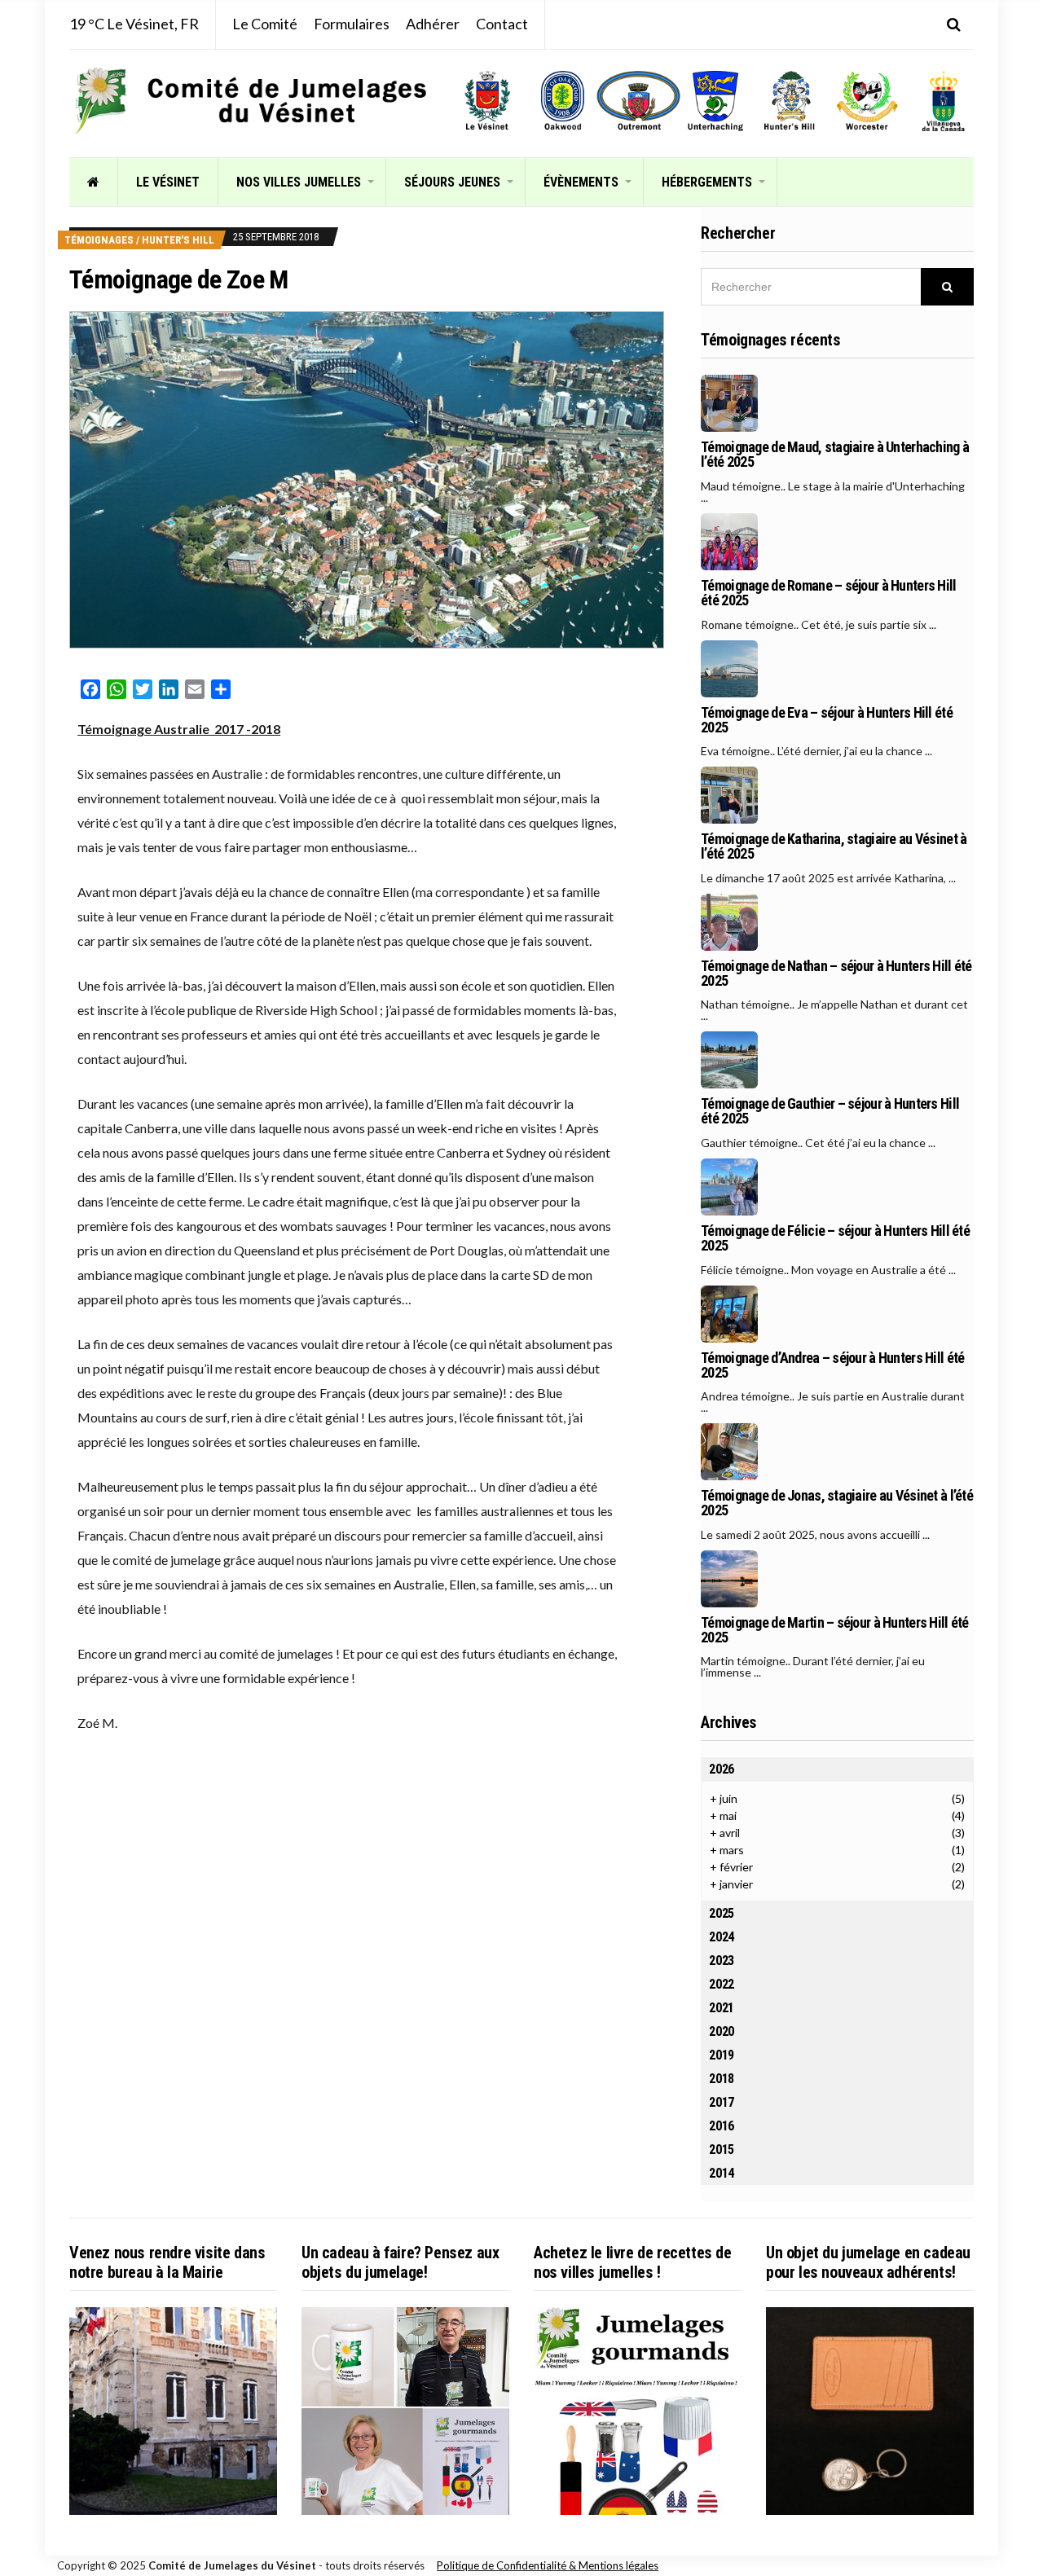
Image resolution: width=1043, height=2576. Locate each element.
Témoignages (99, 240)
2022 (722, 1984)
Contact (502, 24)
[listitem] (487, 101)
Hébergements (707, 182)
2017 (722, 2102)
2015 (722, 2150)
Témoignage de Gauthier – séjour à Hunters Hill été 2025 (830, 1111)
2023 (722, 1961)
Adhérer (433, 24)
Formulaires (352, 24)
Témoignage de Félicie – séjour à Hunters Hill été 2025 (835, 1238)
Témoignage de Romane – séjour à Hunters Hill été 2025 (828, 593)
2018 (722, 2079)
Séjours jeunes (452, 182)
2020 (722, 2031)
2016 (722, 2126)
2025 (722, 1913)
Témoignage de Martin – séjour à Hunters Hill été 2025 (834, 1630)
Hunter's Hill (178, 240)
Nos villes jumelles (299, 182)
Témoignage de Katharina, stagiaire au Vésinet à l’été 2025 (834, 846)
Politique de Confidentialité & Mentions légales (548, 2565)
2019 (722, 2055)
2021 (722, 2008)
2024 (722, 1937)
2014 (722, 2173)
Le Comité (265, 24)
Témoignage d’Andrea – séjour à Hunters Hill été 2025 (832, 1365)
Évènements (581, 182)
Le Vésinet (168, 182)
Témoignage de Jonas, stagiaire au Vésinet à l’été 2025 (837, 1503)
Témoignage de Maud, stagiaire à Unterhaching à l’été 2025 (835, 455)
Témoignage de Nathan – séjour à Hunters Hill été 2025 (836, 974)
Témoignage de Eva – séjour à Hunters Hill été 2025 (827, 720)
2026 (722, 1769)
